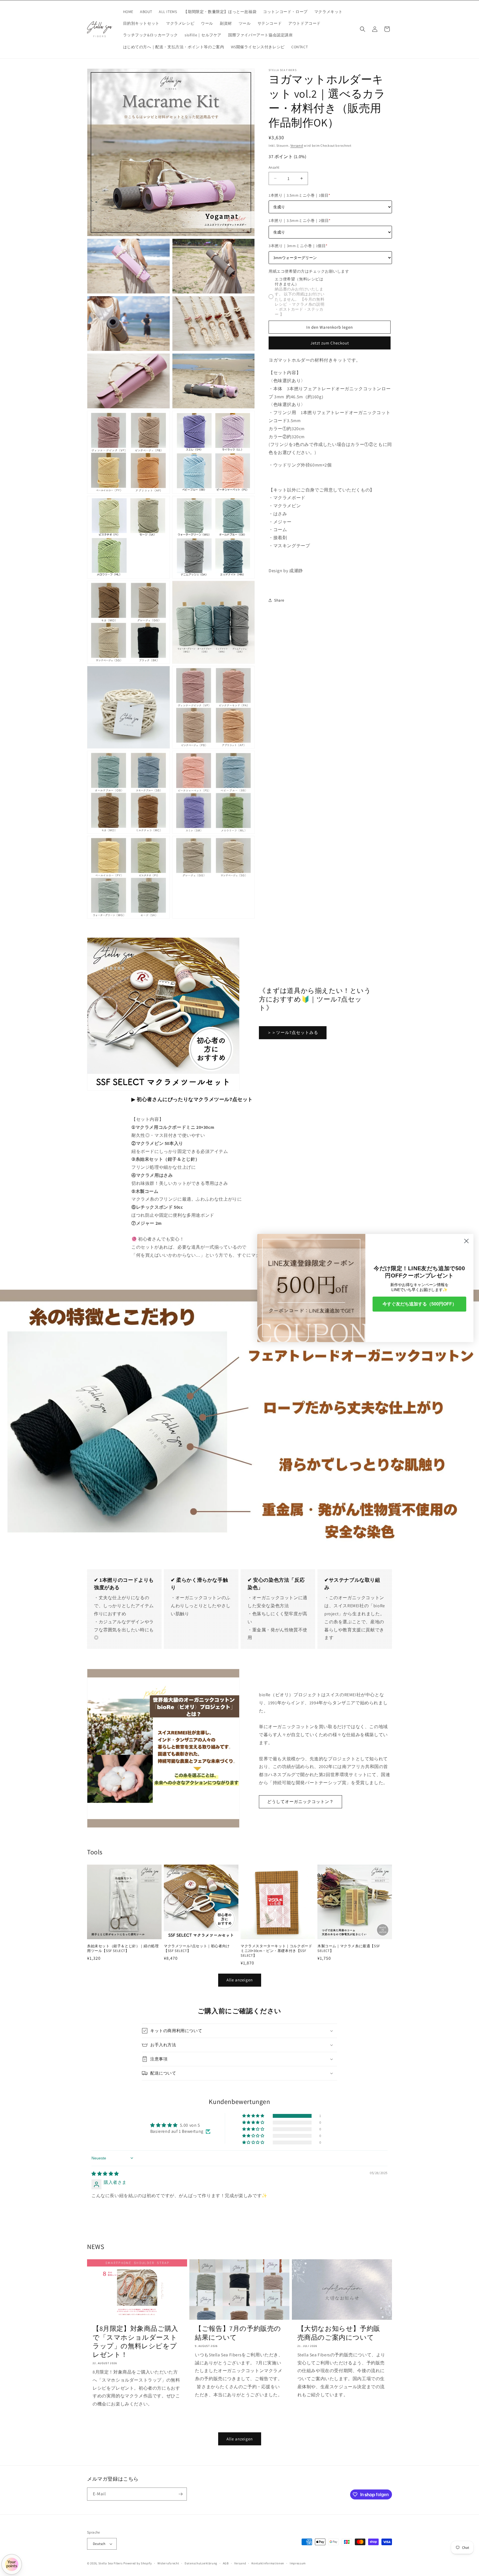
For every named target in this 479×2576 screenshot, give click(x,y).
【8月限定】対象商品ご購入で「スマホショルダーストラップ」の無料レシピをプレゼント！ (135, 2342)
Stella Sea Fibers (111, 2563)
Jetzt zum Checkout (330, 343)
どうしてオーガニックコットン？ (300, 1802)
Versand (297, 145)
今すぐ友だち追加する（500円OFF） (420, 1304)
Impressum (298, 2563)
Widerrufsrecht (168, 2563)
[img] (105, 2174)
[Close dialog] (466, 1241)
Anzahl (274, 167)
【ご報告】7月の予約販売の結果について (238, 2333)
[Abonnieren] (180, 2494)
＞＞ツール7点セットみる (293, 1032)
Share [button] (279, 600)
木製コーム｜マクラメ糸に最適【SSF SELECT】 (349, 1949)
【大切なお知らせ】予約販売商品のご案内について (339, 2333)
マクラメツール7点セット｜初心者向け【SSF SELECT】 (197, 1949)
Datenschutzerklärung (201, 2563)
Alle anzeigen (240, 1980)
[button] (363, 29)
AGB (226, 2563)
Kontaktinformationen (268, 2563)
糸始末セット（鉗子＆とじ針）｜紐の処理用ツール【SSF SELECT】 (123, 1949)
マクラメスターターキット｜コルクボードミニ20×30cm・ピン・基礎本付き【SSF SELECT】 (276, 1951)
